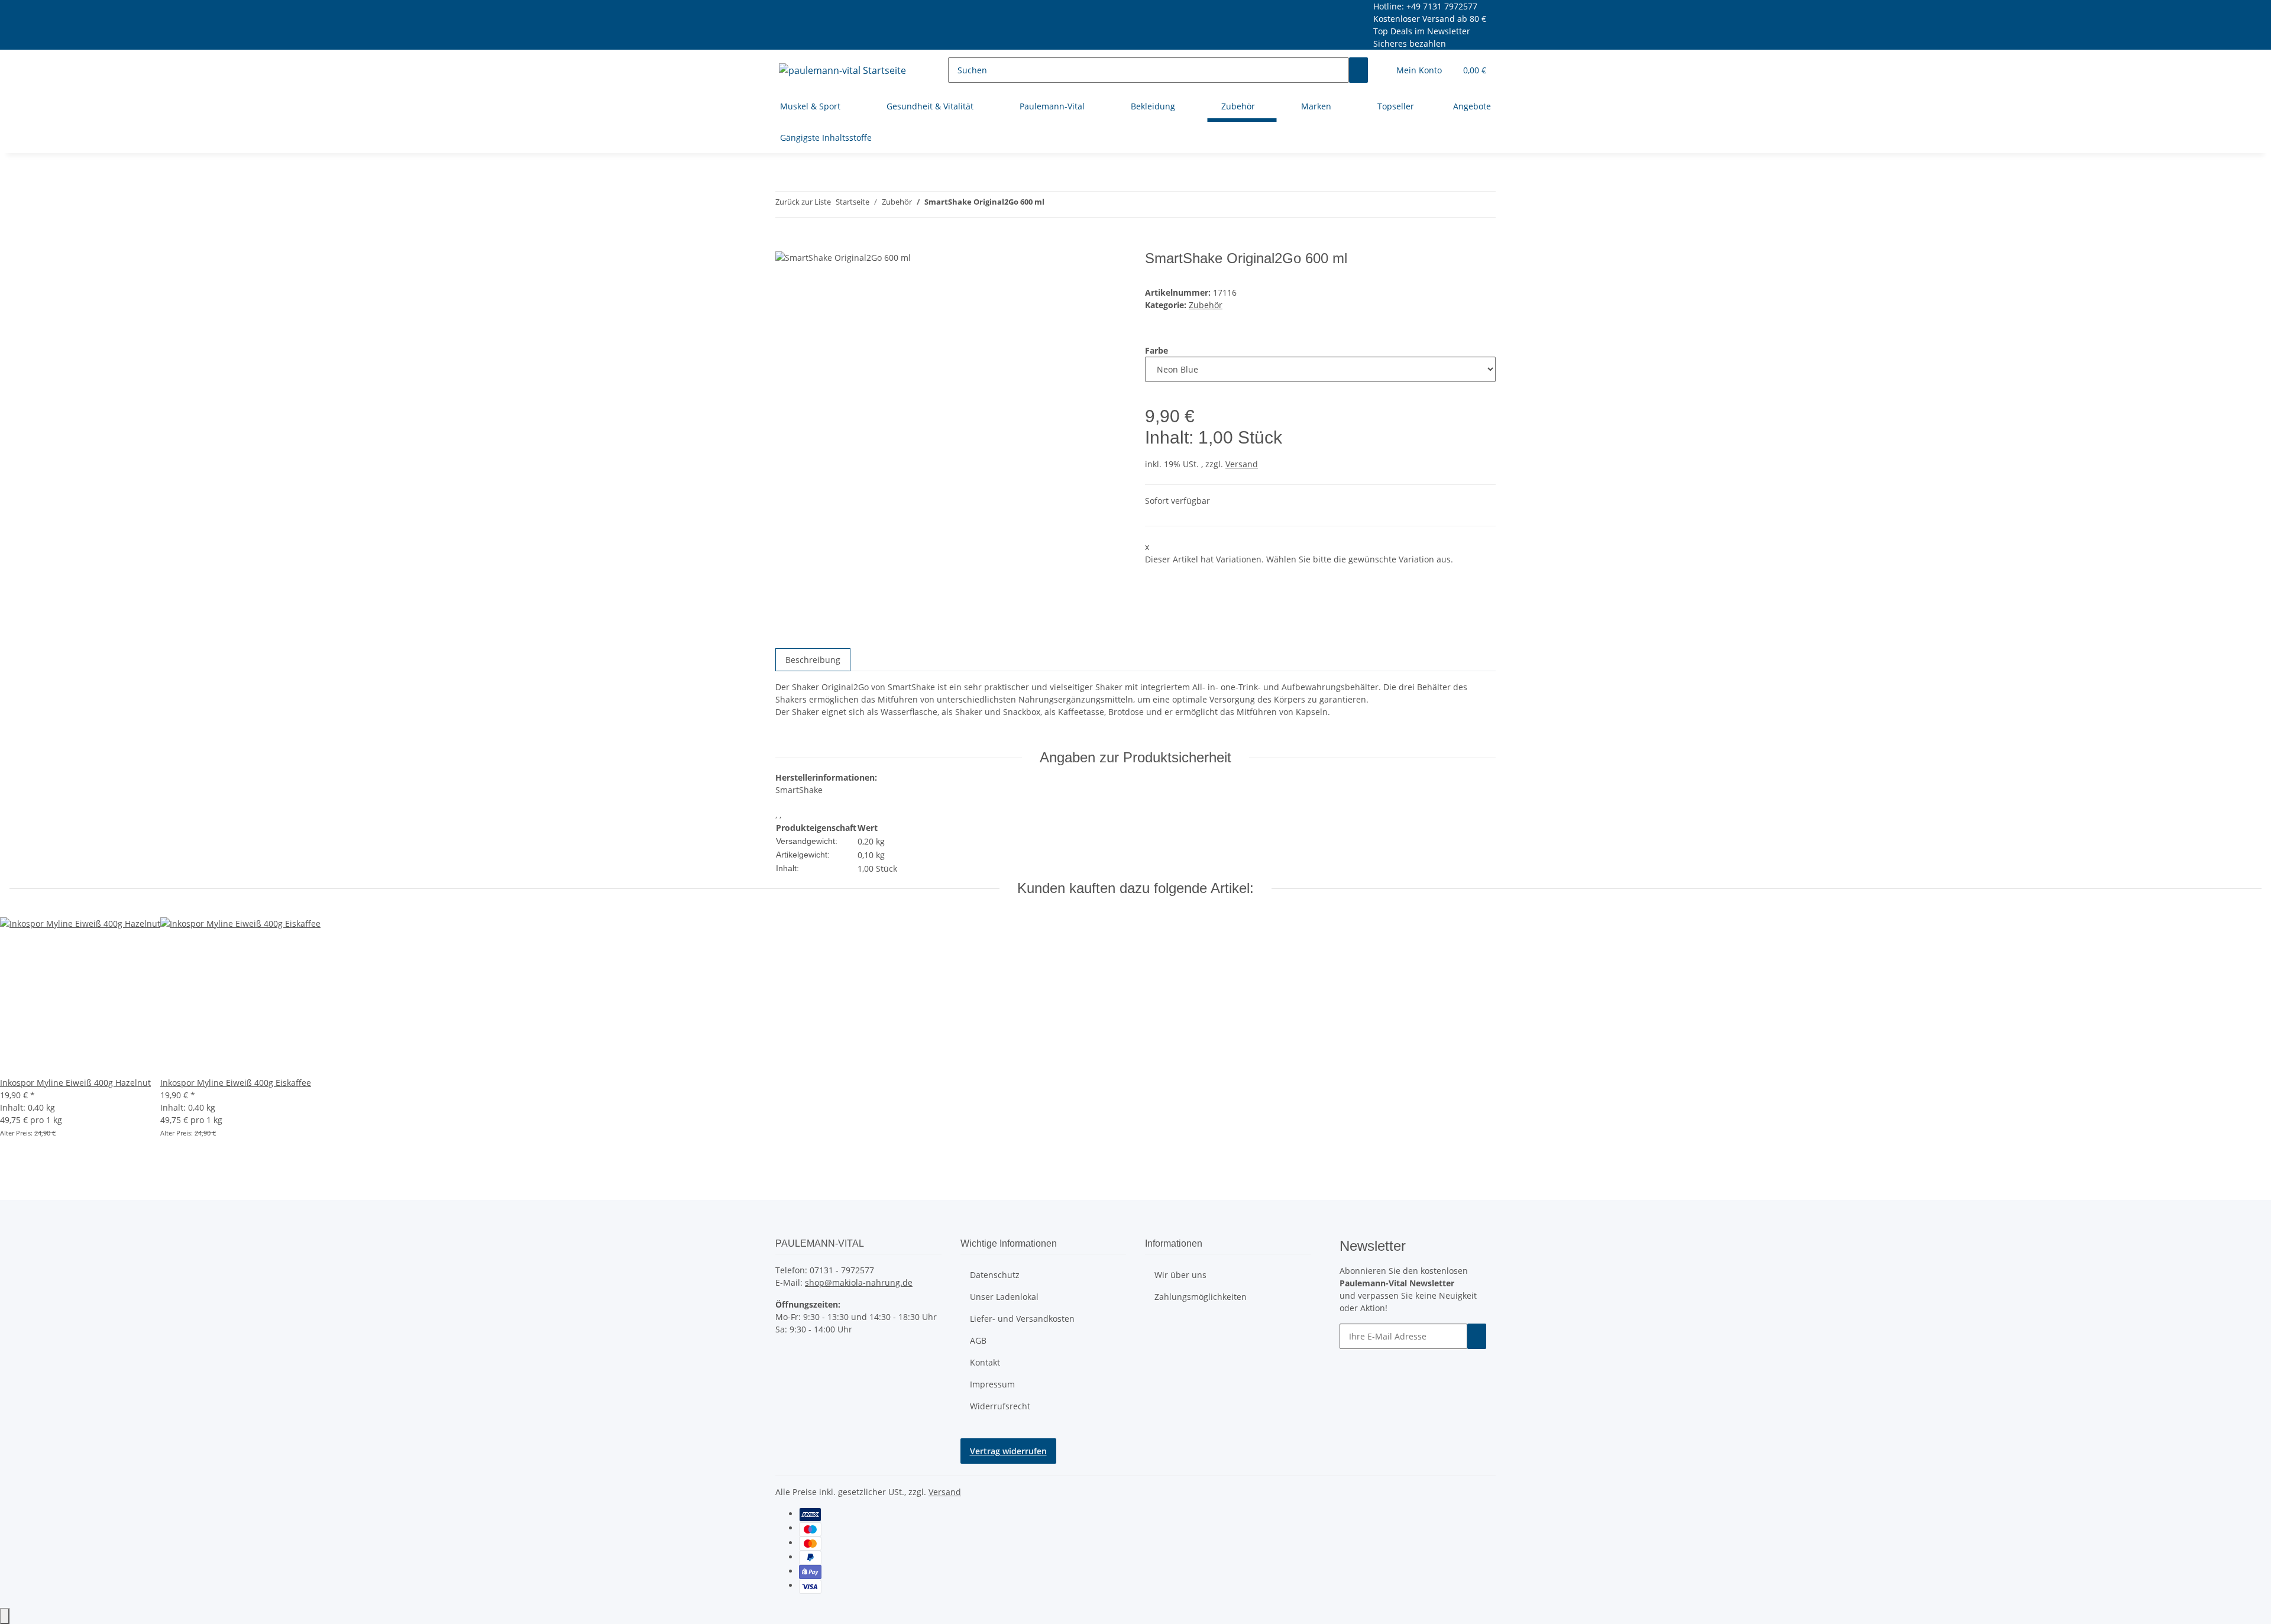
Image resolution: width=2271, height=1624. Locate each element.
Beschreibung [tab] (813, 660)
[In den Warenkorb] (785, 244)
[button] (1419, 70)
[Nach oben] (5, 1616)
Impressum (992, 1384)
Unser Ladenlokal (1004, 1297)
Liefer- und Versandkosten (1022, 1319)
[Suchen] (1358, 70)
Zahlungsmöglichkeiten (1201, 1297)
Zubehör (1206, 305)
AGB (978, 1340)
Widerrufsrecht (1000, 1406)
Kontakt (985, 1362)
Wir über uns (1180, 1275)
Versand (1242, 464)
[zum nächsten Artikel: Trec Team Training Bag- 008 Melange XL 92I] (1054, 204)
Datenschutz (995, 1275)
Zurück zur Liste (803, 202)
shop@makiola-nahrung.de (859, 1282)
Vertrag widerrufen (1008, 1451)
